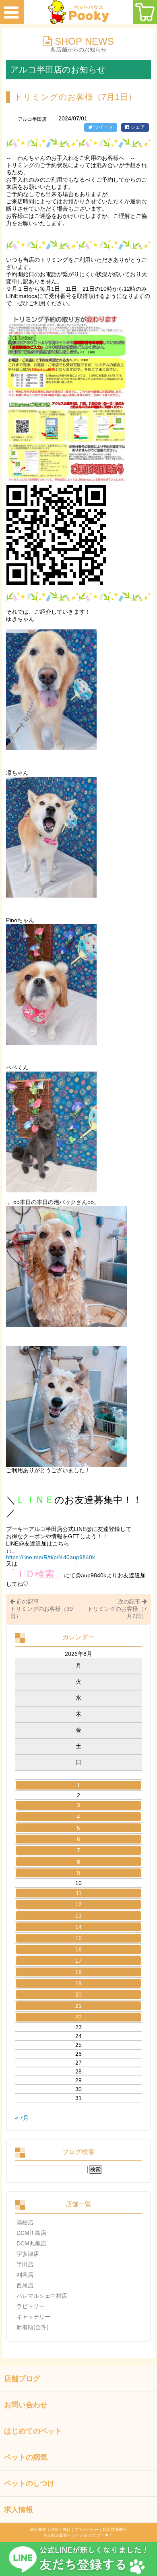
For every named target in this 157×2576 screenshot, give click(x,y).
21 (78, 2006)
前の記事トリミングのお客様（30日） (41, 1609)
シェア (137, 127)
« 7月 (22, 2118)
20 (78, 1995)
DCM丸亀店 (31, 2243)
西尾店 (25, 2285)
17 (78, 1961)
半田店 (25, 2264)
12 (78, 1904)
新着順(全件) (33, 2327)
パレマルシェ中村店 (42, 2296)
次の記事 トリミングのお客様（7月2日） (117, 1609)
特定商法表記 (115, 2529)
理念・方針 (60, 2529)
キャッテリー (33, 2317)
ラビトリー (31, 2306)
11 (79, 1893)
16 (78, 1949)
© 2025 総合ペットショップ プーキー (78, 2535)
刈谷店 (25, 2275)
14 (78, 1927)
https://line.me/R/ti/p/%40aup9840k (51, 1557)
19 (78, 1983)
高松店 (25, 2222)
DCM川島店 (31, 2233)
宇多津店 (28, 2254)
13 (78, 1916)
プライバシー (87, 2529)
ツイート (103, 127)
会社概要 (38, 2529)
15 (78, 1938)
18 (78, 1972)
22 (78, 2017)
